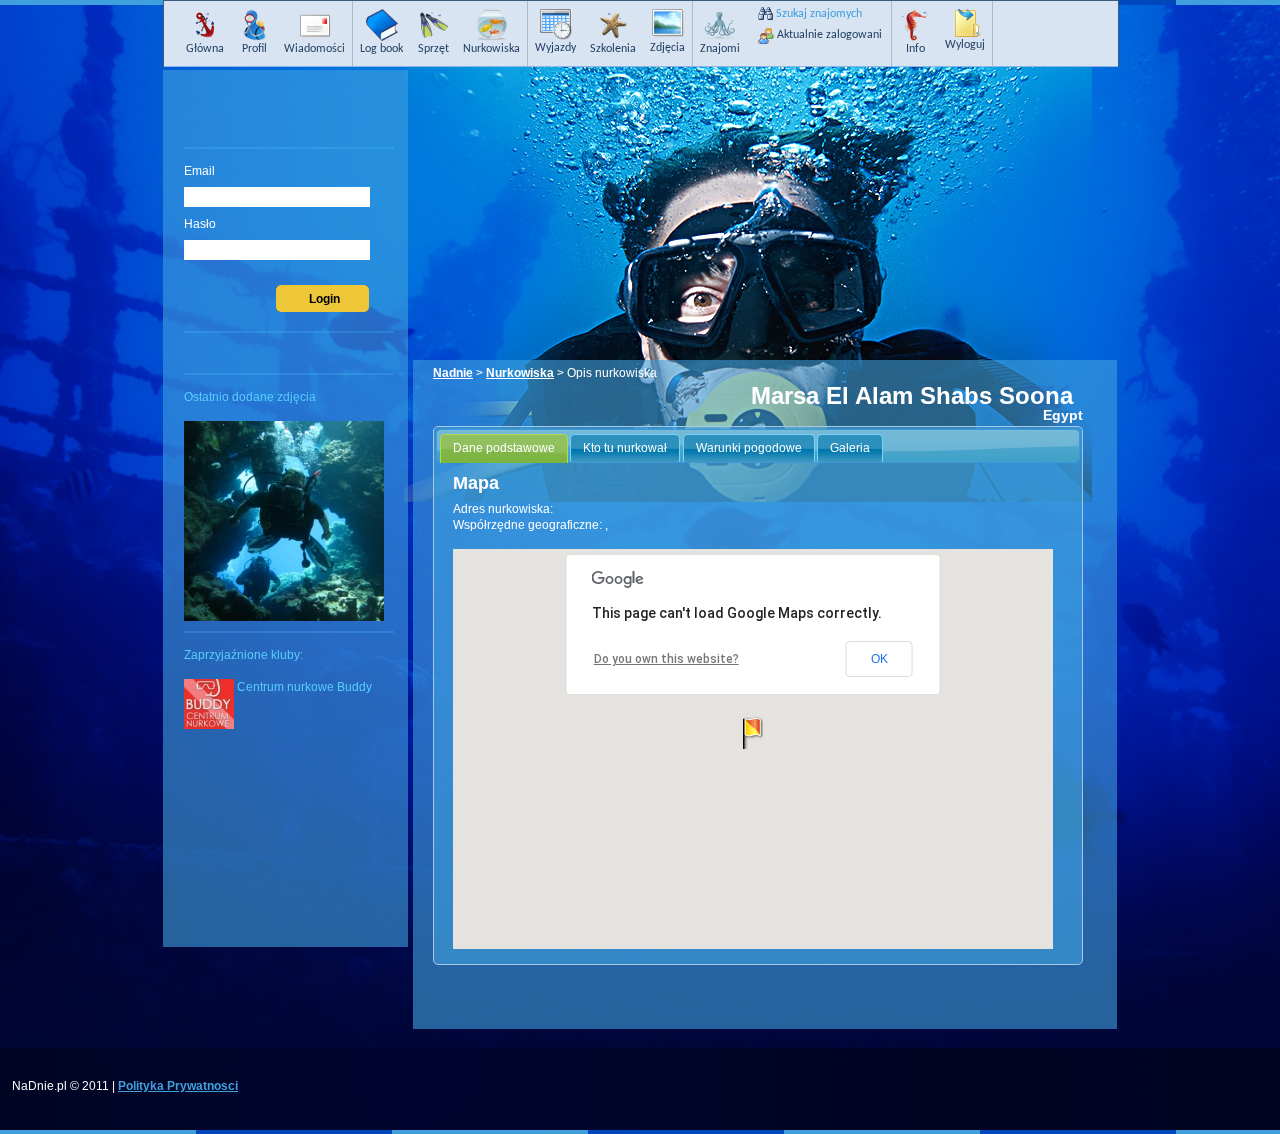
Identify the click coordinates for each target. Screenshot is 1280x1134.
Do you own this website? (666, 659)
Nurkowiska (520, 373)
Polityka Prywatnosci (178, 1086)
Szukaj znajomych (819, 14)
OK (879, 659)
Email (199, 171)
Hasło (200, 224)
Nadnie (453, 373)
